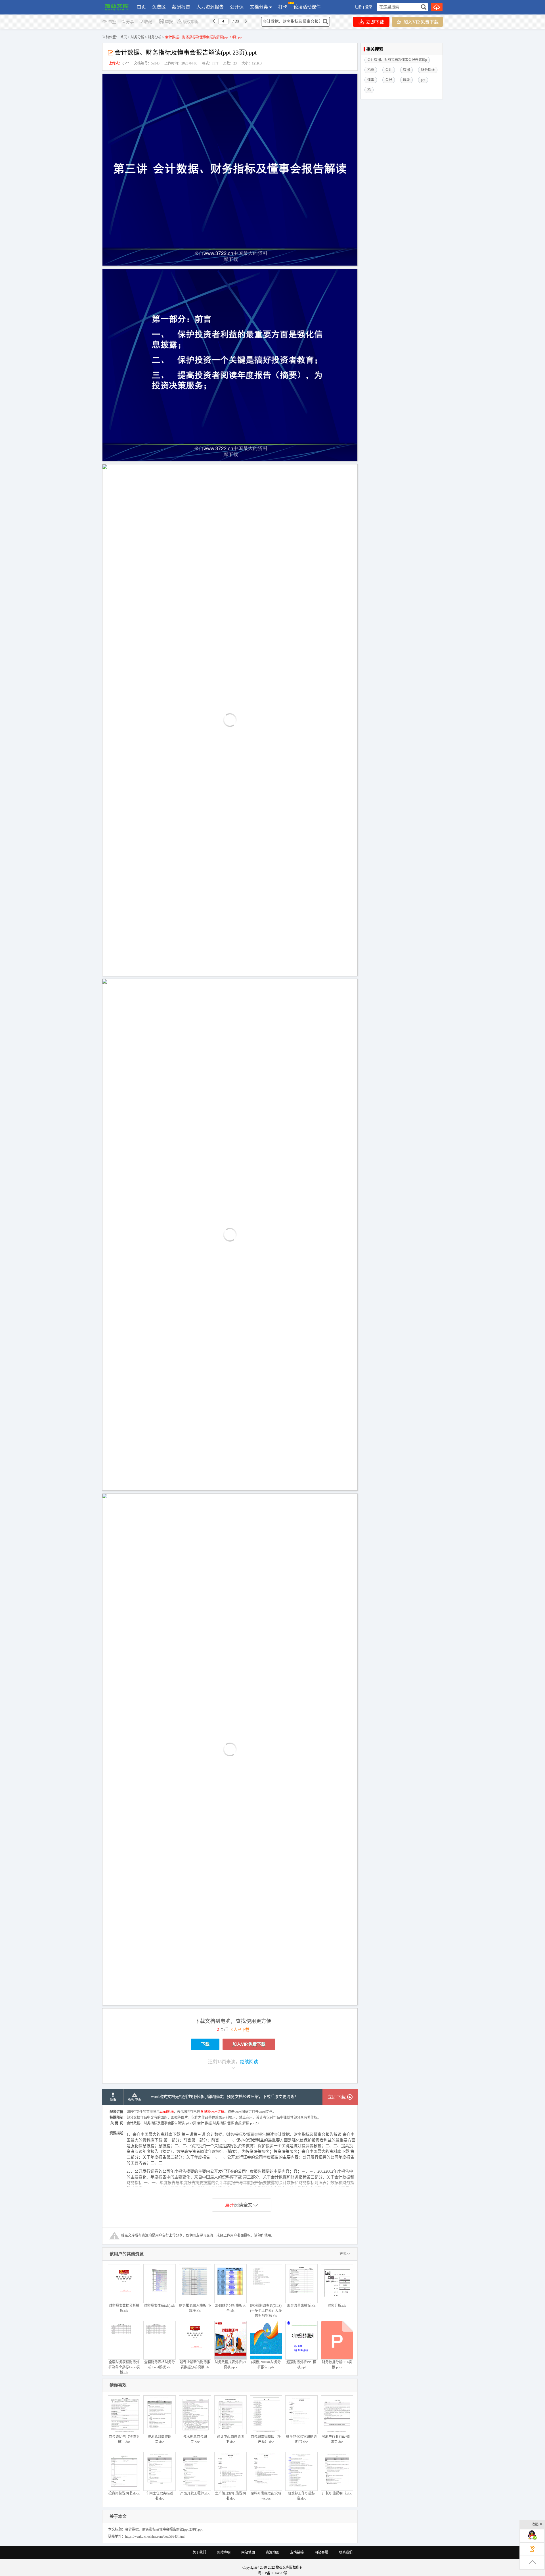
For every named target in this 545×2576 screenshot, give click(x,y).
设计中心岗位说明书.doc (230, 2439)
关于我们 (199, 2552)
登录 (369, 7)
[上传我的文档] (437, 7)
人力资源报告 (210, 7)
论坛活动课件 (307, 7)
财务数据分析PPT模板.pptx (337, 2365)
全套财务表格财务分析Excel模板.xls (160, 2365)
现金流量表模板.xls (301, 2306)
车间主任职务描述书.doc (160, 2496)
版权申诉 (191, 22)
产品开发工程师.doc (195, 2493)
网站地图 (248, 2552)
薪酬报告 (181, 7)
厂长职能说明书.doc (337, 2493)
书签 (112, 22)
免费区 (159, 7)
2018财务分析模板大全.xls (230, 2308)
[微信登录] (373, 7)
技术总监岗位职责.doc (160, 2439)
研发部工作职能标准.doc (301, 2496)
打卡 (283, 7)
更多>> (345, 2254)
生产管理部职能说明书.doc (230, 2496)
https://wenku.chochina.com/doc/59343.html (155, 2537)
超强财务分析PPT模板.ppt (301, 2365)
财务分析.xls (337, 2306)
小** (126, 63)
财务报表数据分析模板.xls (124, 2308)
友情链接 (297, 2552)
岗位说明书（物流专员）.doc (124, 2439)
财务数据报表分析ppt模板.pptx (230, 2365)
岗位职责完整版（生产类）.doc (266, 2439)
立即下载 (374, 22)
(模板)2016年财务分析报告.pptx (266, 2365)
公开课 (237, 7)
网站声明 (224, 2552)
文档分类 (259, 7)
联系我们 (346, 2552)
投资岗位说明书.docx (124, 2493)
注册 (358, 7)
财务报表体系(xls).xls (159, 2306)
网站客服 (321, 2552)
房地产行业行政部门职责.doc (337, 2439)
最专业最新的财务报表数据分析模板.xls (195, 2365)
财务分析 (137, 37)
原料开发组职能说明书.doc (266, 2496)
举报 (169, 22)
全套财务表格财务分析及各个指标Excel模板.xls (124, 2367)
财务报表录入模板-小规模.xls (195, 2308)
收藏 (148, 22)
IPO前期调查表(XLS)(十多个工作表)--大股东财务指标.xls (266, 2311)
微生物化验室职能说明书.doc (301, 2439)
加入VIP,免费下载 (420, 22)
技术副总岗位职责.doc (195, 2439)
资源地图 (272, 2552)
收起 (535, 2524)
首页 (141, 7)
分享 (130, 22)
